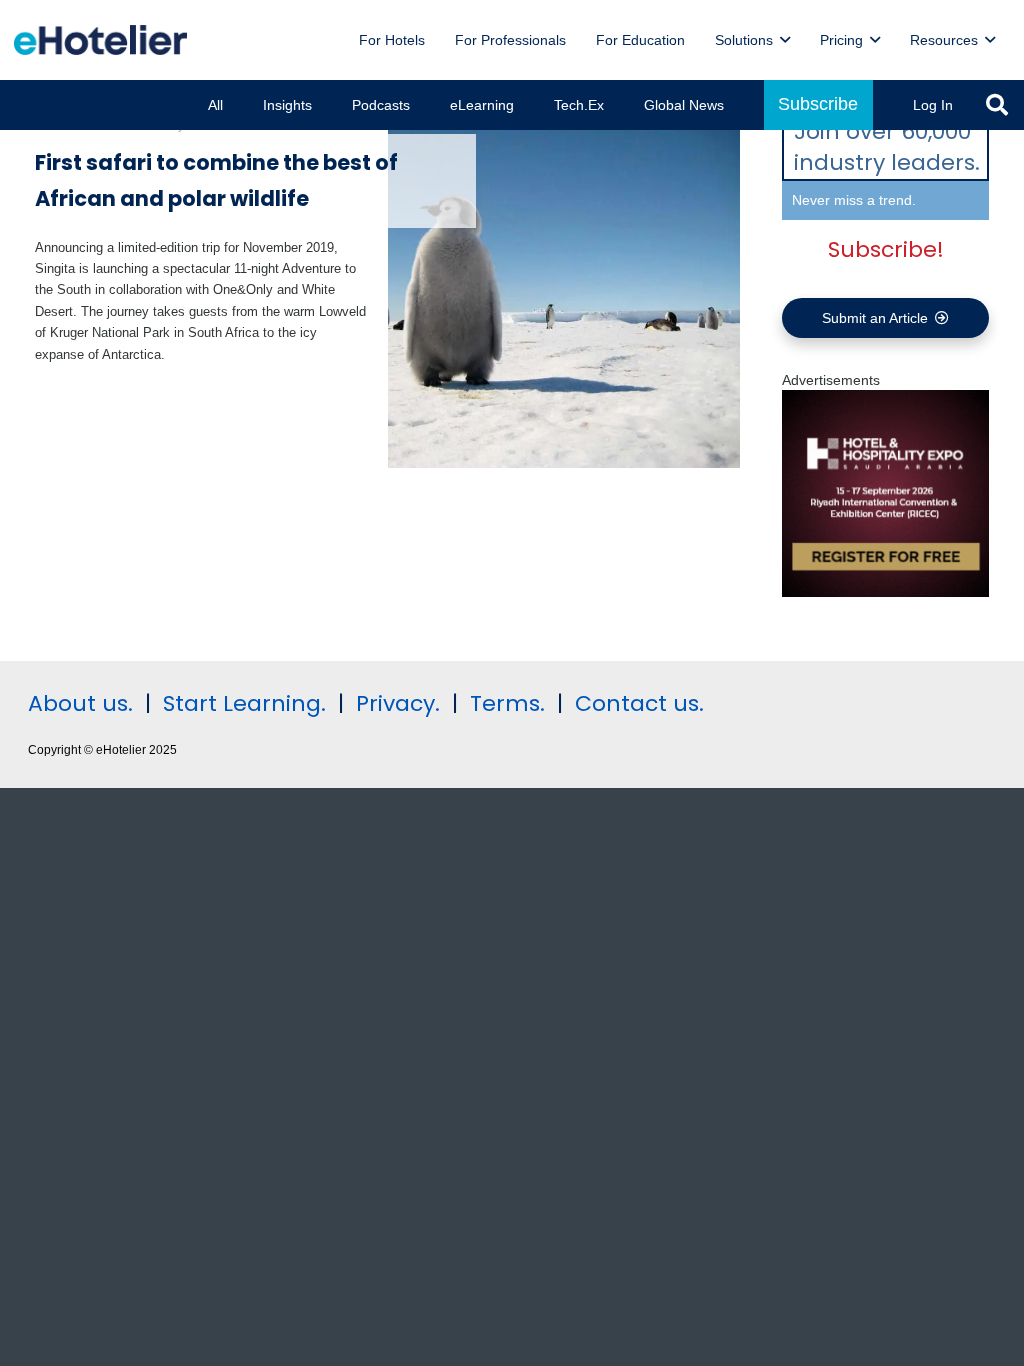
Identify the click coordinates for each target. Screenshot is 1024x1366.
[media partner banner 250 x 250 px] (885, 592)
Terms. (507, 703)
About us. (80, 703)
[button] (785, 40)
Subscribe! (886, 249)
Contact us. (639, 703)
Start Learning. (241, 703)
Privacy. (398, 703)
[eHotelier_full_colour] (100, 40)
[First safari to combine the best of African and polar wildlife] (564, 291)
